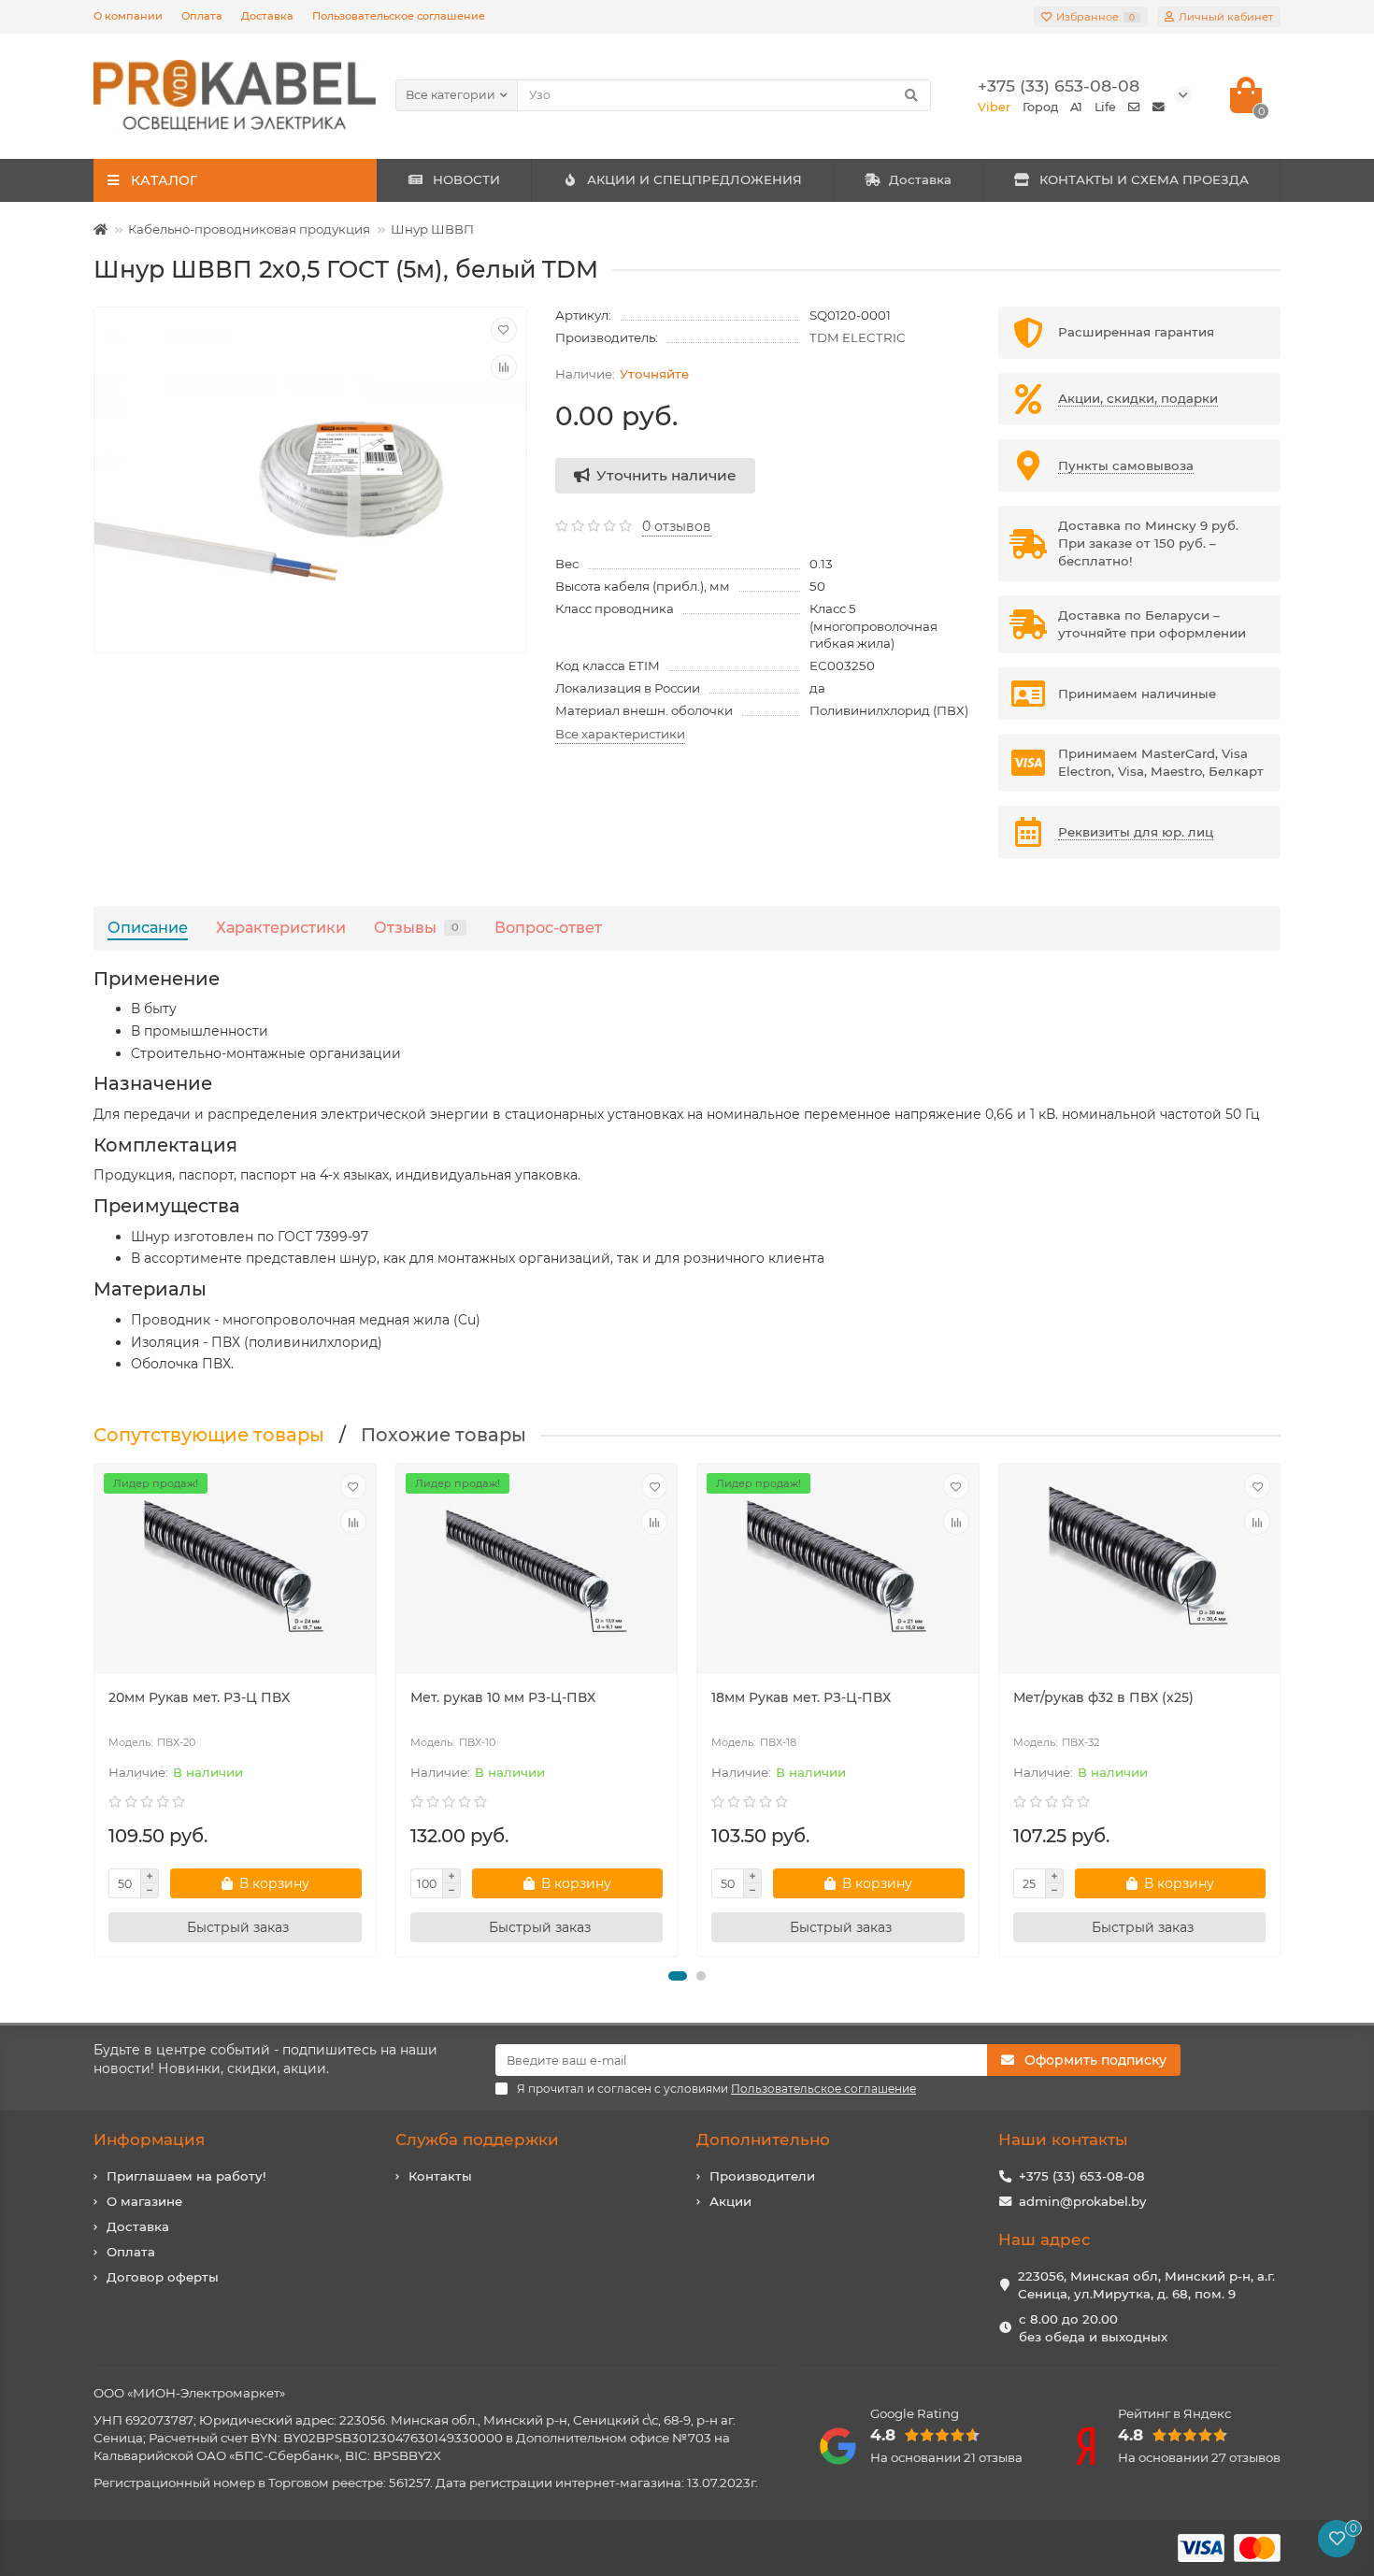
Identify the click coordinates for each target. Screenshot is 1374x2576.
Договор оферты (163, 2277)
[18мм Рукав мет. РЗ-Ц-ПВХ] (838, 1571)
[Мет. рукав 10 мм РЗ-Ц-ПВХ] (537, 1571)
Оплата (202, 16)
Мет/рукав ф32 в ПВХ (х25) (1103, 1697)
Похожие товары (444, 1435)
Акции (730, 2201)
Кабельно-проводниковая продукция (249, 229)
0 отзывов (677, 526)
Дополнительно (763, 2140)
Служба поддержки (477, 2140)
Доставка (267, 16)
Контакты (440, 2176)
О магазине (144, 2201)
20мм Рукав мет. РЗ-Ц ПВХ (199, 1697)
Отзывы (416, 927)
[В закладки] (504, 330)
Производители (762, 2176)
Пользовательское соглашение (399, 16)
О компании (128, 16)
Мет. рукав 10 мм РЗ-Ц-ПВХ (503, 1697)
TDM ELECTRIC (858, 337)
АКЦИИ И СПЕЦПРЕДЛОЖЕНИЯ (694, 179)
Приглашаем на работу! (186, 2176)
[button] (678, 1976)
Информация (149, 2140)
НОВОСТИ (466, 179)
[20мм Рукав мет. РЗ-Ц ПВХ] (235, 1571)
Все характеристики (620, 734)
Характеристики (281, 927)
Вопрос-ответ (548, 927)
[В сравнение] (504, 367)
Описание (148, 927)
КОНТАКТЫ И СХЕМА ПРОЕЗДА (1144, 179)
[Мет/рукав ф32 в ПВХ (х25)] (1140, 1571)
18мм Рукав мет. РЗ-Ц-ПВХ (801, 1697)
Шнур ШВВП (432, 229)
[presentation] (95, 1710)
